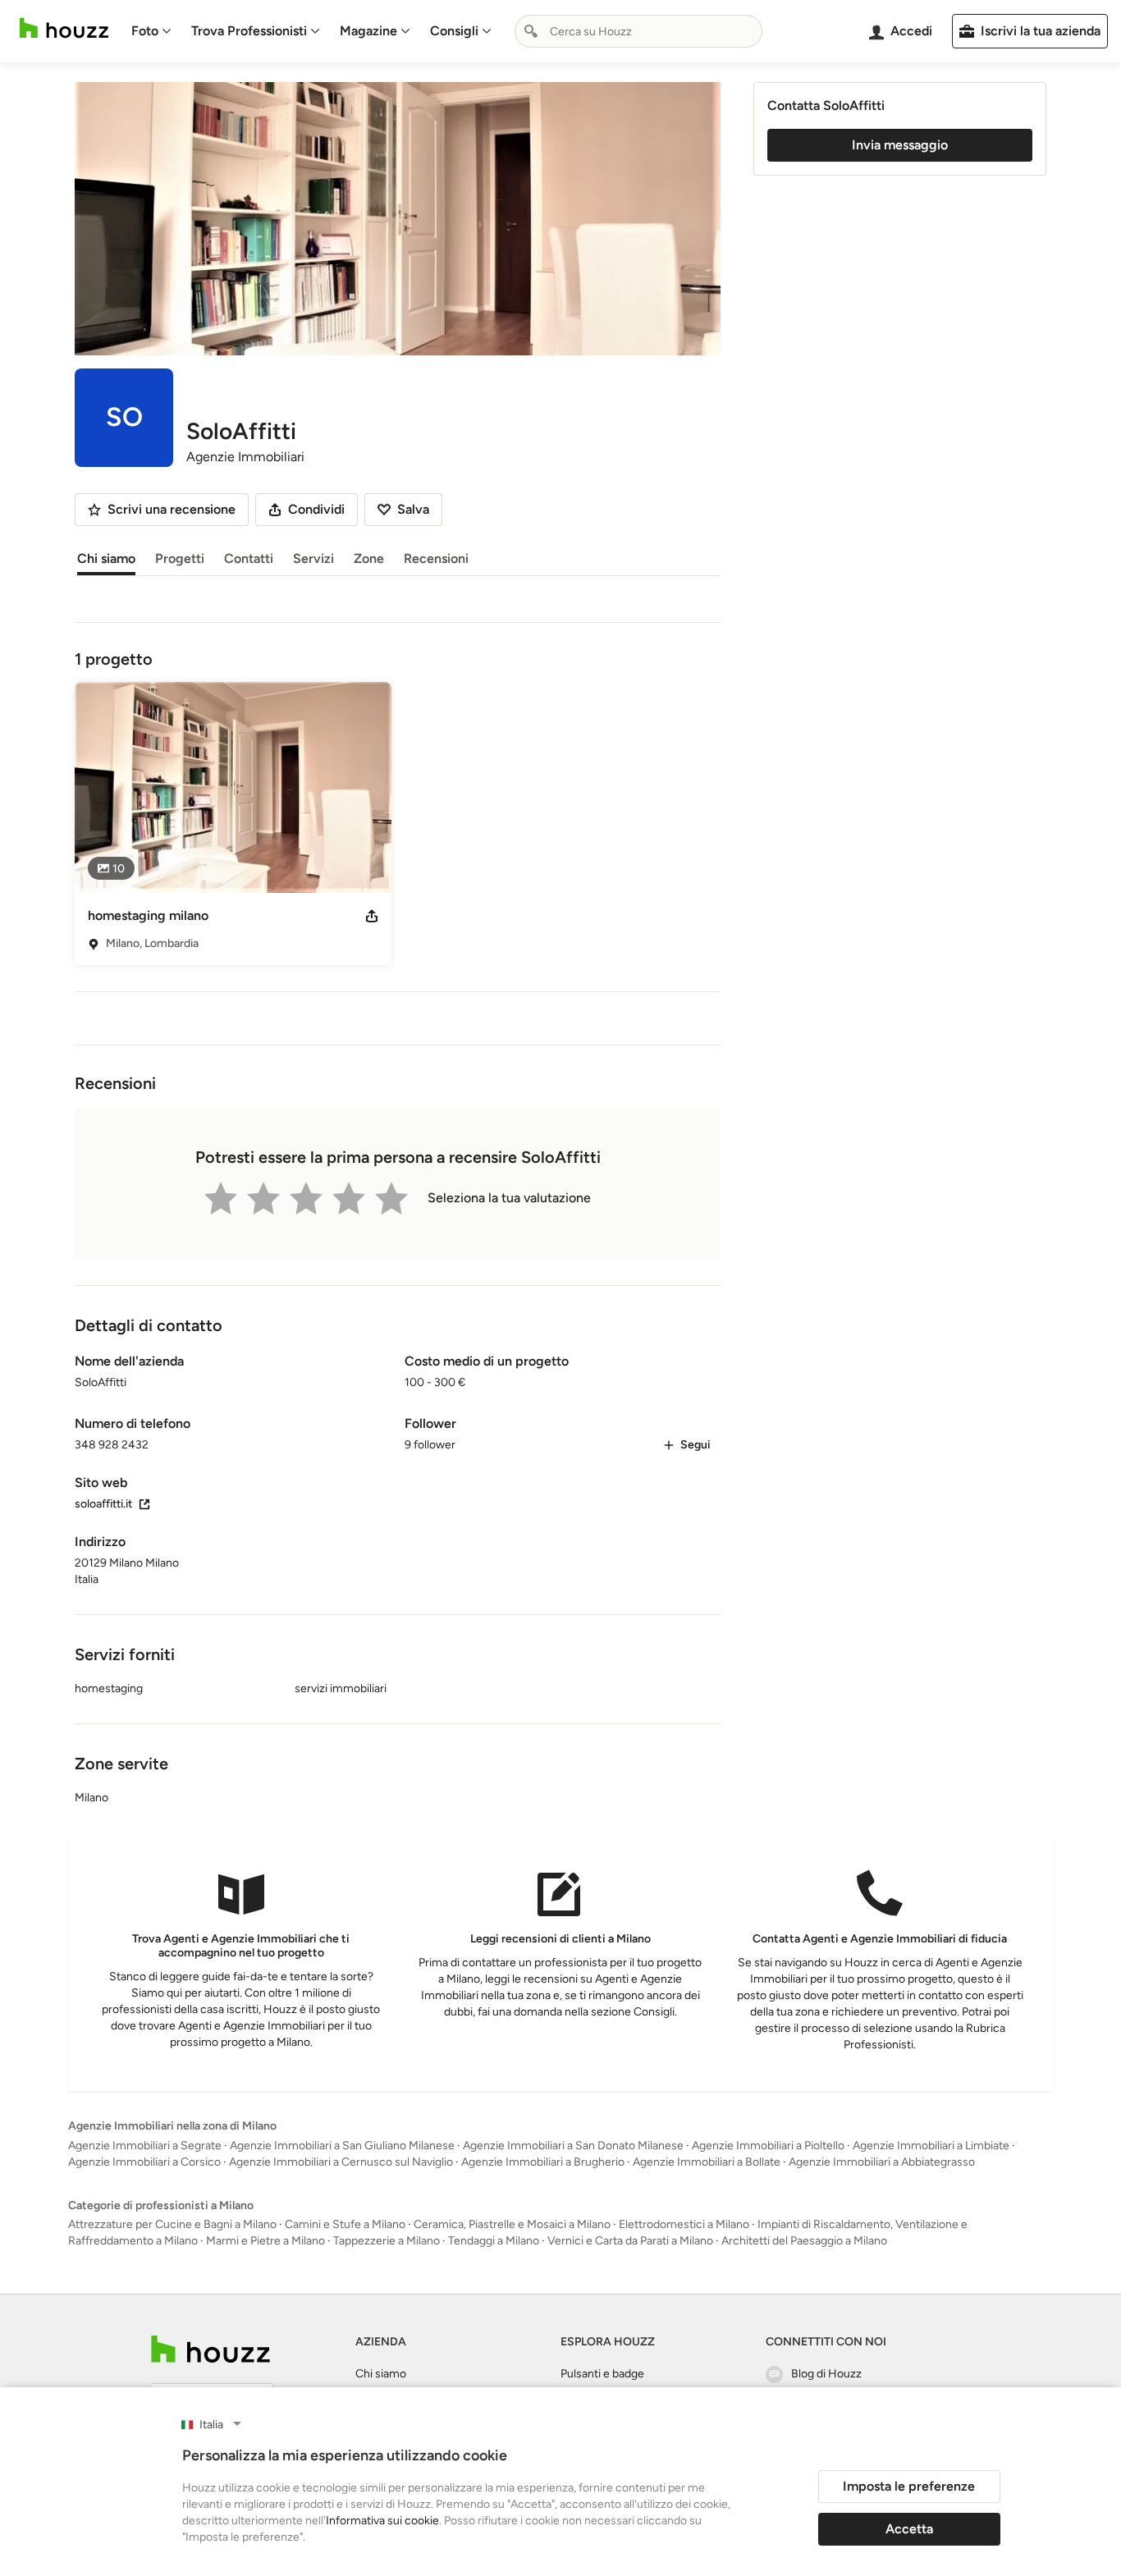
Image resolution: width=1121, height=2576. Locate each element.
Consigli (454, 31)
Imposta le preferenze (909, 2486)
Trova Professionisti (249, 31)
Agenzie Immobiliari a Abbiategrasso (882, 2162)
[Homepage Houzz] (210, 2349)
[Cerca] (531, 31)
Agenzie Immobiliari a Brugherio (543, 2162)
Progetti (180, 558)
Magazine (368, 31)
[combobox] (638, 31)
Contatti (249, 558)
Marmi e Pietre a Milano (265, 2241)
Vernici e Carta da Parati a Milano (630, 2241)
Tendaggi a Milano (494, 2241)
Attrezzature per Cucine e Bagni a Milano (172, 2224)
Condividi (316, 509)
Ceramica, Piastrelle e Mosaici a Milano (512, 2224)
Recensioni (436, 558)
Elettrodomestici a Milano (684, 2224)
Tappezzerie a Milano (387, 2241)
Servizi (313, 558)
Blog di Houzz (826, 2374)
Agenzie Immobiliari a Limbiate (931, 2146)
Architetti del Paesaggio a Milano (804, 2241)
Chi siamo (106, 558)
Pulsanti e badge (602, 2374)
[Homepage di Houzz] (64, 28)
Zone (369, 558)
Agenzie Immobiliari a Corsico (144, 2162)
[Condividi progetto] (372, 916)
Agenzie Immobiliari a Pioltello (768, 2146)
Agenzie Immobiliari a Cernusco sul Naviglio (341, 2162)
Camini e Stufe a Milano (345, 2224)
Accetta (909, 2529)
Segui (695, 1445)
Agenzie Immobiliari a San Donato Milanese (573, 2146)
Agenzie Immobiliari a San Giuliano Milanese (342, 2146)
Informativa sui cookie (382, 2521)
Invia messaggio (900, 145)
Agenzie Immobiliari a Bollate (707, 2162)
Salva (413, 509)
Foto (145, 31)
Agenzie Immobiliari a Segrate (145, 2146)
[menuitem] (151, 31)
